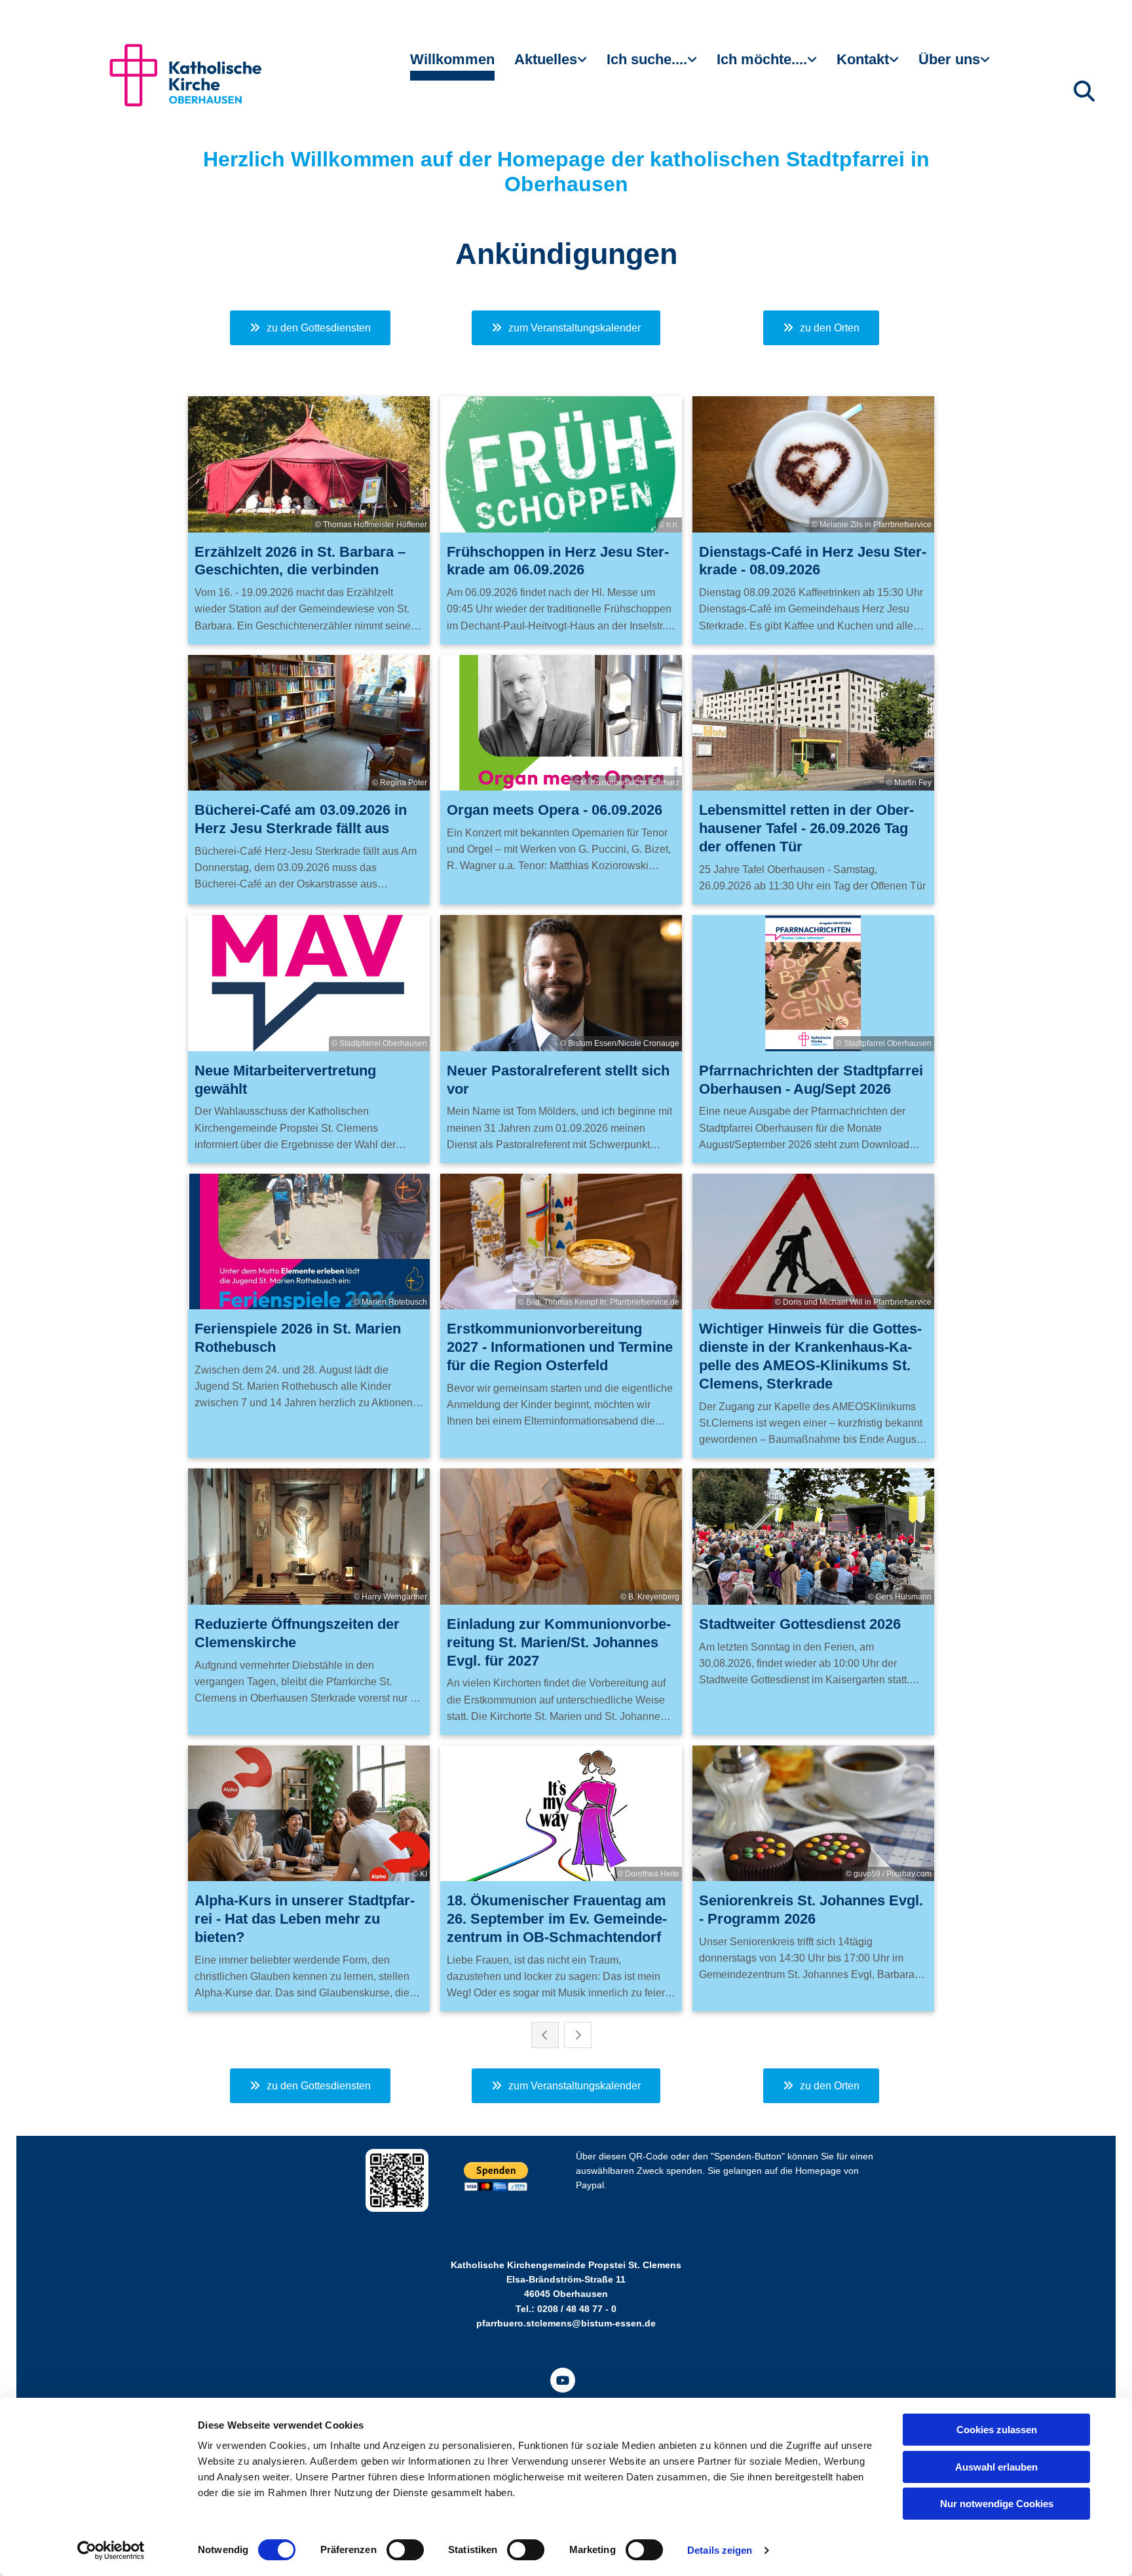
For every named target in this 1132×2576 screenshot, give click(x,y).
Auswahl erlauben (996, 2467)
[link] (551, 65)
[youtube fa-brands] (563, 2380)
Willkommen (452, 59)
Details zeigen (720, 2550)
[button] (310, 328)
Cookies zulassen (997, 2430)
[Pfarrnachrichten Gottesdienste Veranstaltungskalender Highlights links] (584, 65)
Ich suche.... (647, 59)
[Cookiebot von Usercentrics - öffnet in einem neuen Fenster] (111, 2550)
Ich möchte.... (762, 59)
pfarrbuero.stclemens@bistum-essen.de (566, 2323)
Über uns (949, 59)
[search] (1084, 91)
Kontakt (863, 59)
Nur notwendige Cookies (997, 2504)
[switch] (405, 2550)
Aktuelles (546, 59)
